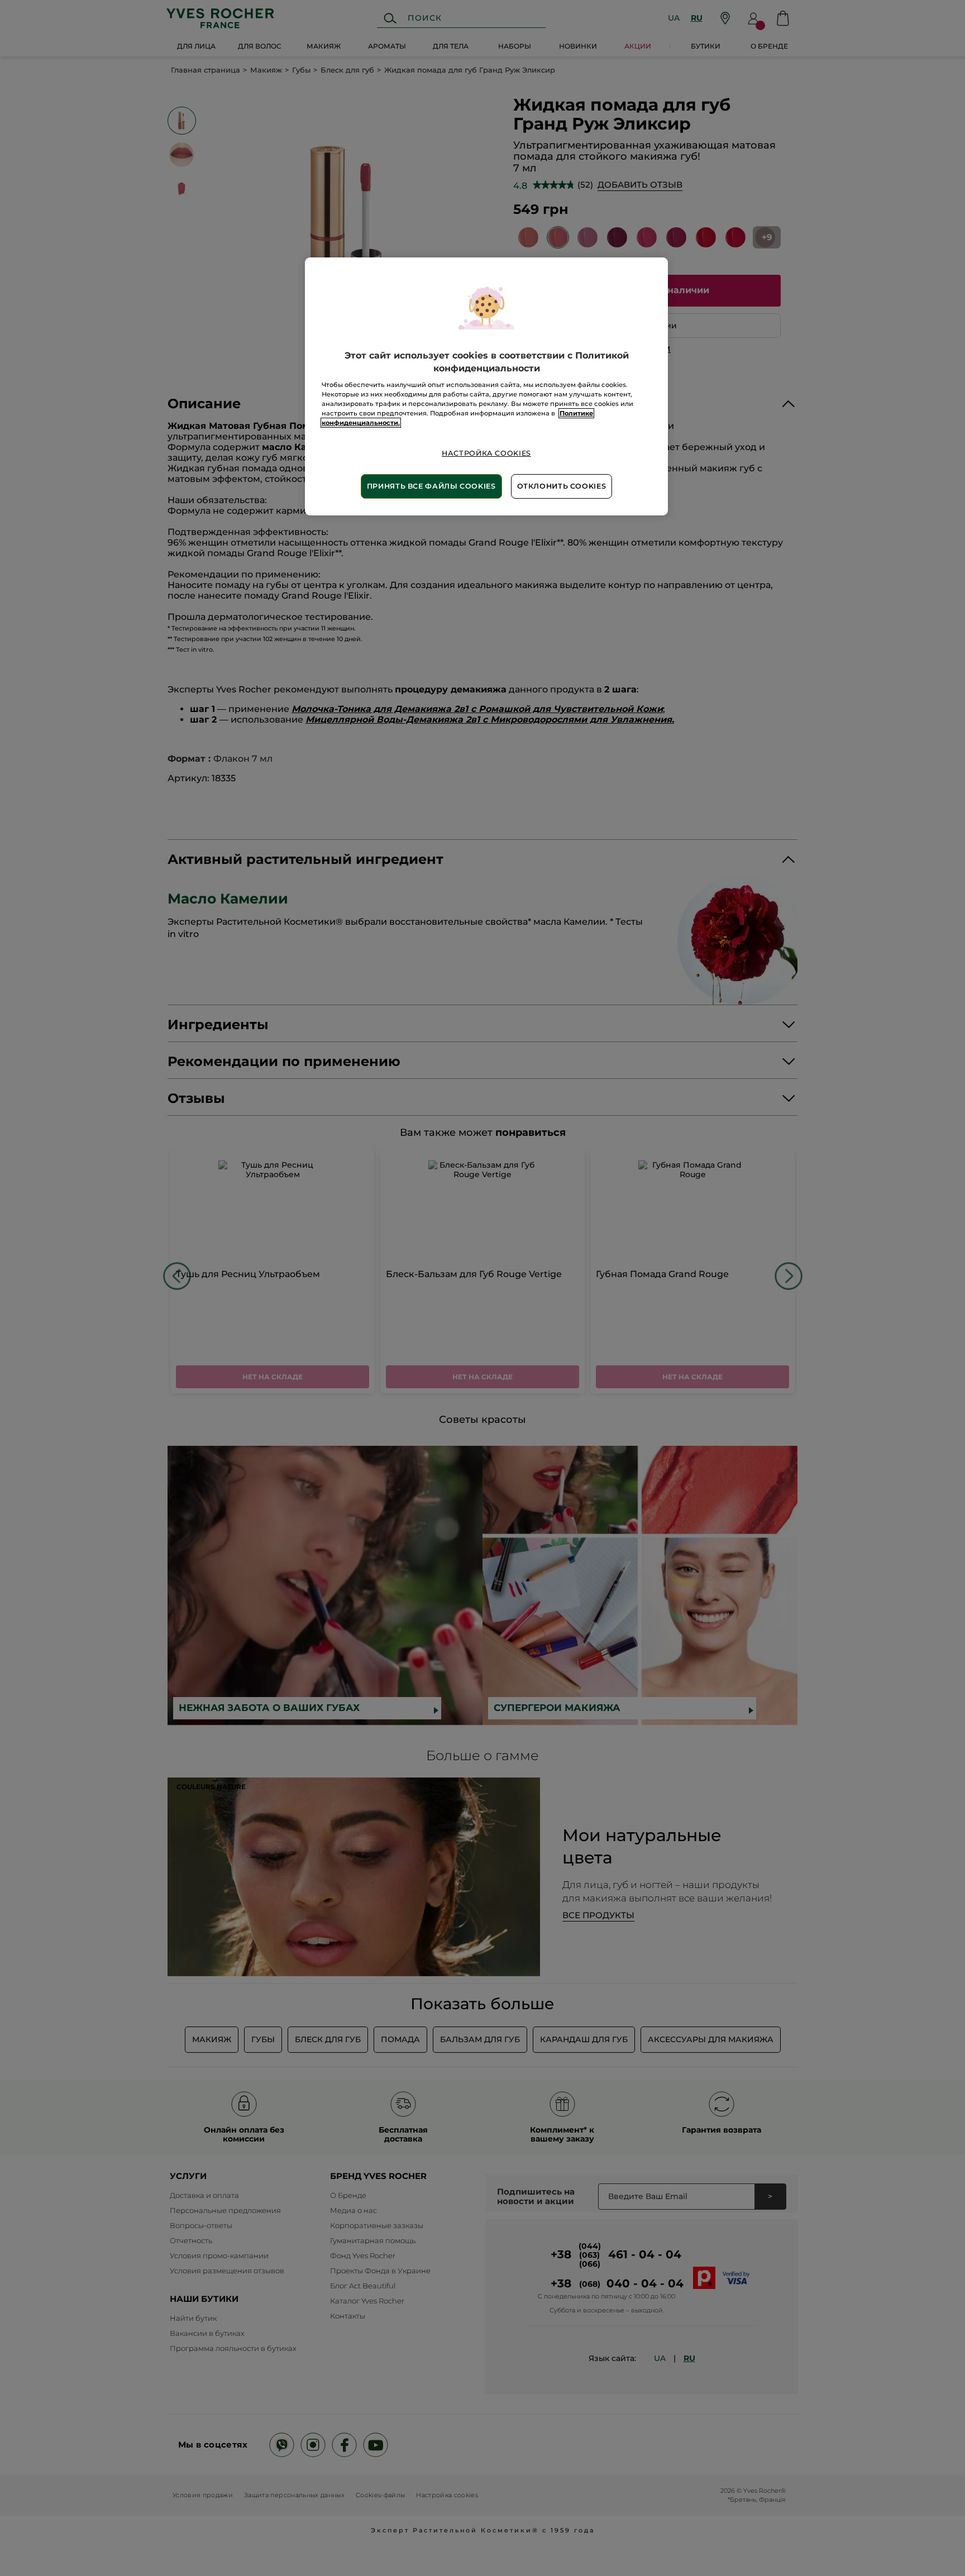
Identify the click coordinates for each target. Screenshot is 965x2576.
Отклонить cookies (562, 486)
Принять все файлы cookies (431, 486)
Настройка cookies (486, 453)
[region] (486, 386)
